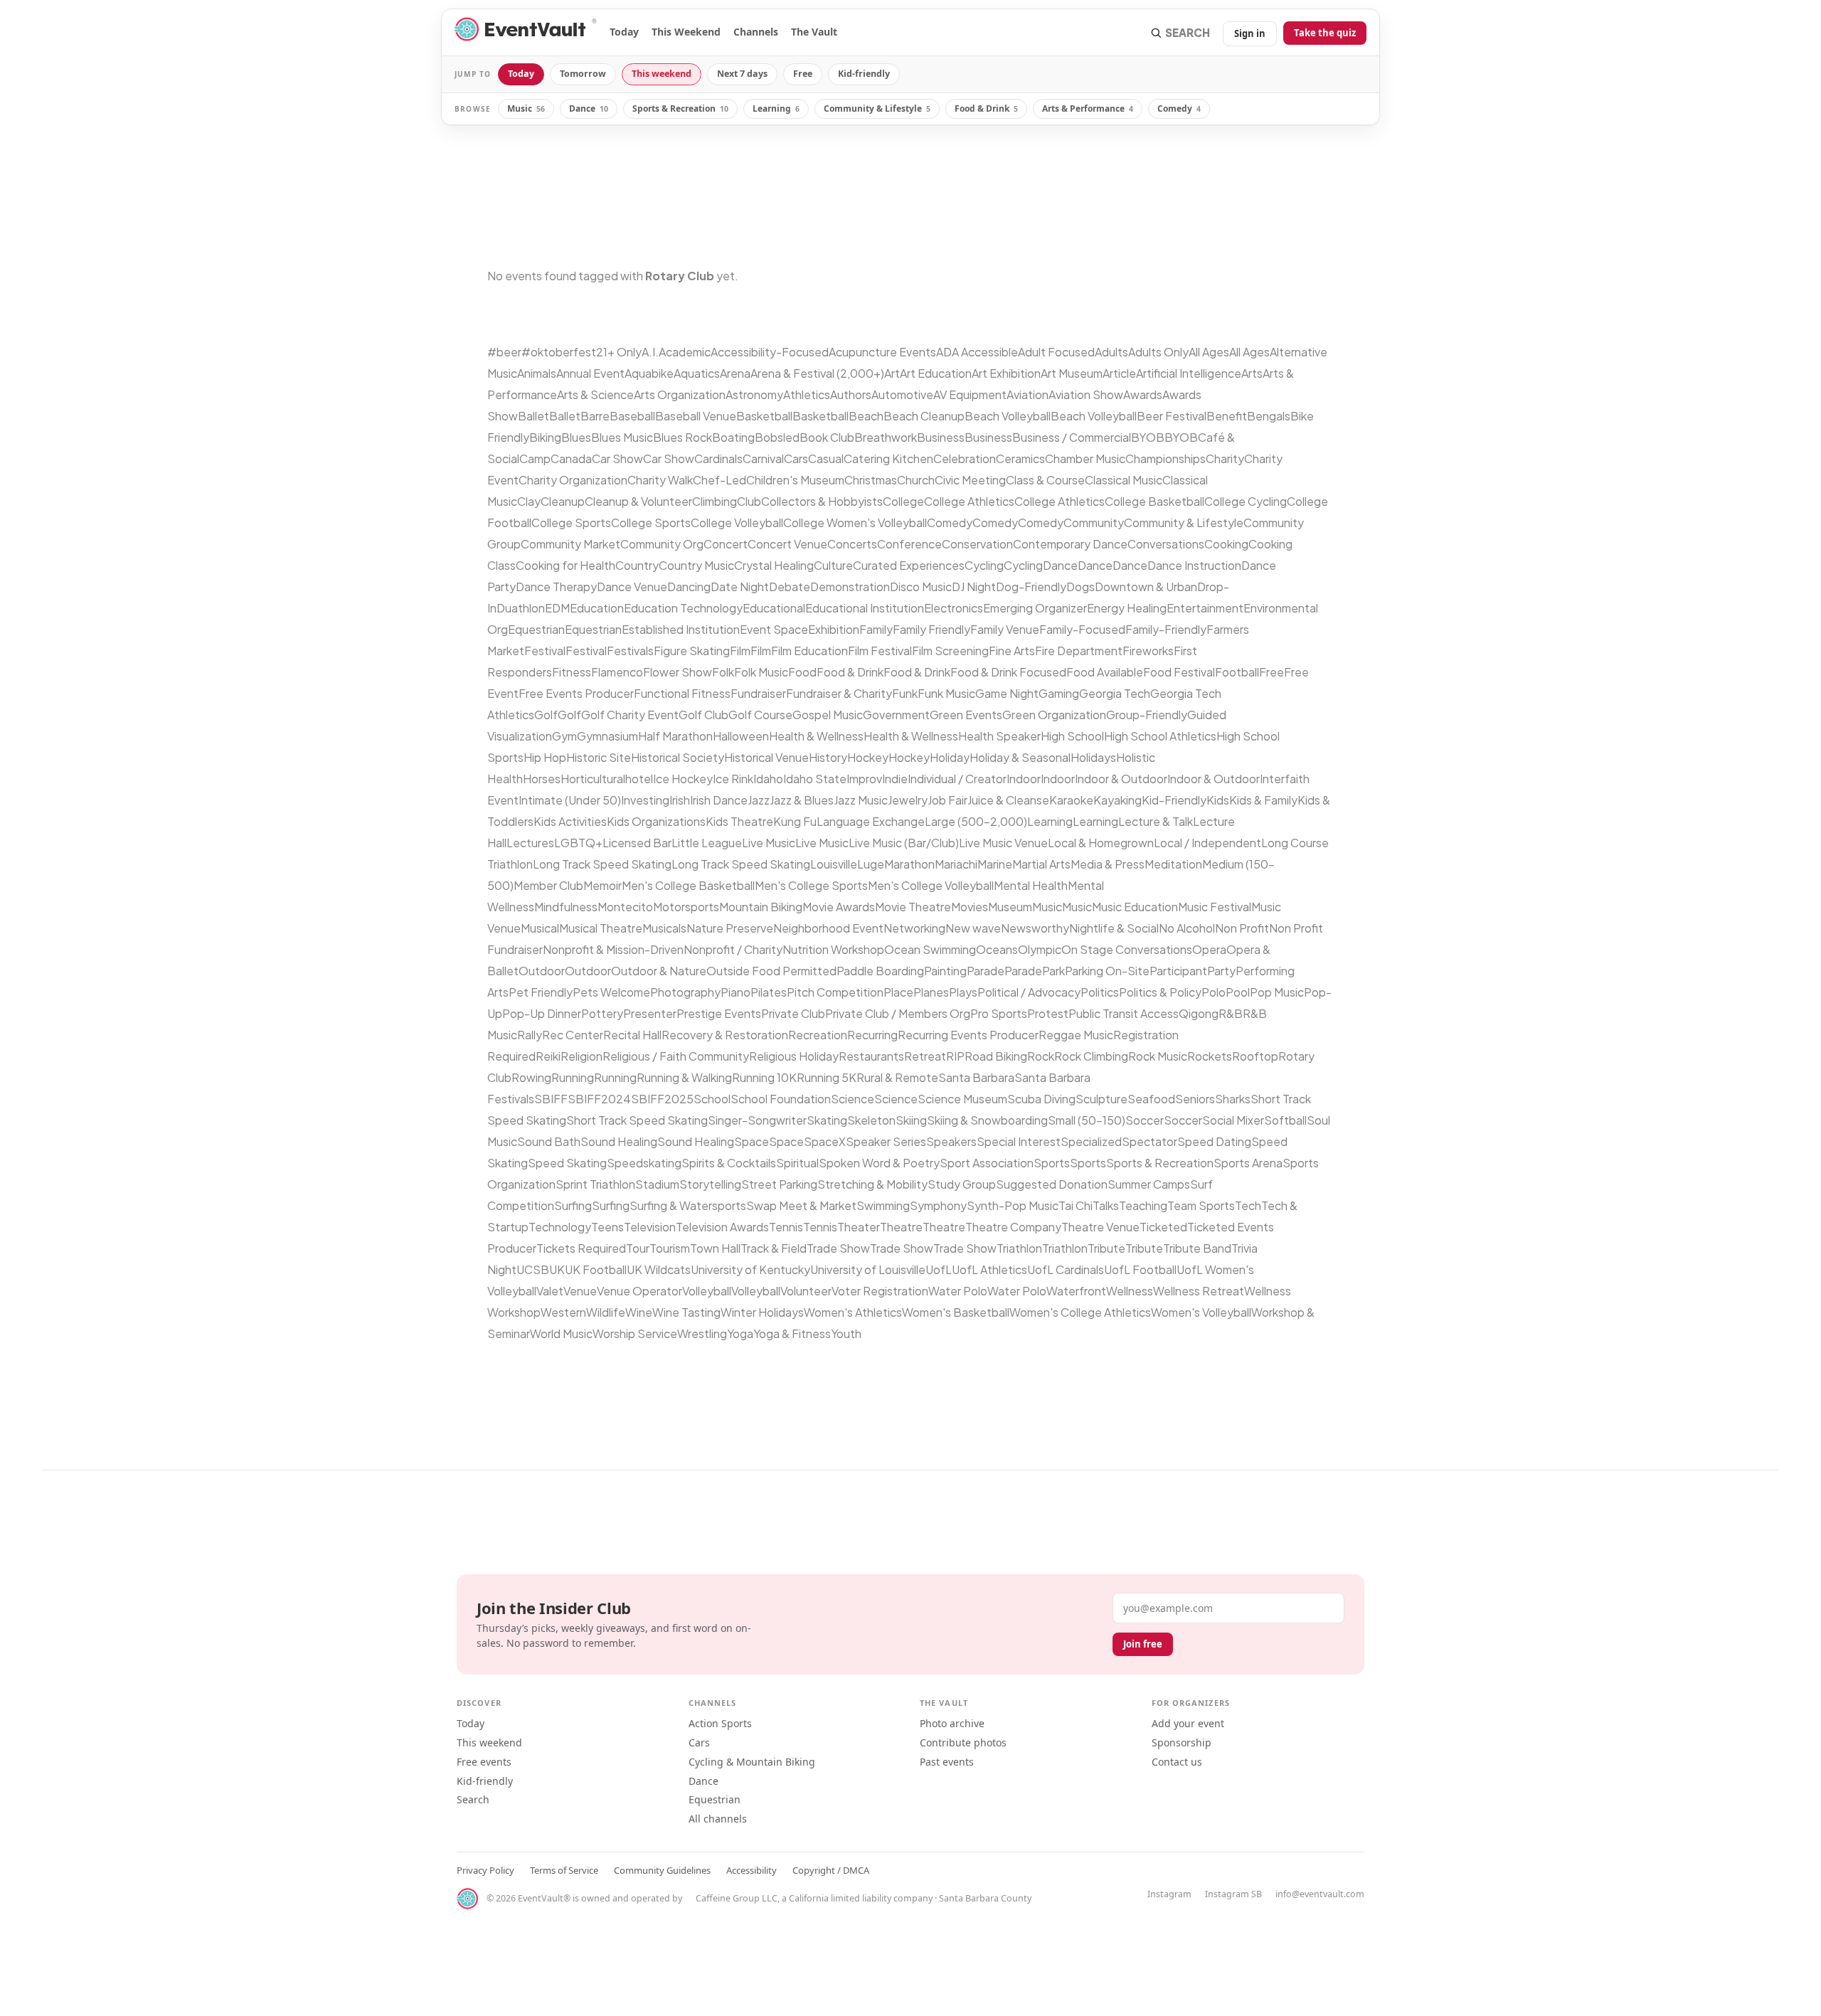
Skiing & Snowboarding (987, 1120)
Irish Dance (719, 800)
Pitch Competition (835, 992)
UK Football (596, 1269)
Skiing (911, 1120)
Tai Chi (1076, 1205)
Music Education (1135, 907)
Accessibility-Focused (770, 352)
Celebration (965, 458)
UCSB (533, 1269)
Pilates (769, 992)
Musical (540, 928)
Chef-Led (720, 480)
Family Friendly (931, 629)
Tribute (1106, 1248)
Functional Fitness (682, 693)
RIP (955, 1056)
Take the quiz (1325, 33)
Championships (1166, 458)
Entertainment (1205, 608)
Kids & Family (1263, 800)
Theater (859, 1227)
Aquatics (697, 373)
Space (752, 1141)
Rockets (1210, 1056)
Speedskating (644, 1163)
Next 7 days (742, 74)
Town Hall (715, 1248)
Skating (827, 1120)
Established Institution (681, 629)
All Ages (1209, 352)
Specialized (1091, 1141)
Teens (607, 1227)
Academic (685, 352)
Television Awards (722, 1227)
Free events (484, 1762)
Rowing (531, 1077)
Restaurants (871, 1056)
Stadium (657, 1184)
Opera (1209, 949)
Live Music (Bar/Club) (904, 843)
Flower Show (678, 672)
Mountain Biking (761, 907)
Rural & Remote (897, 1077)
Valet (550, 1291)
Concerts (852, 544)
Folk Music (761, 672)
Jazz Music (861, 800)
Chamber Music (1085, 458)
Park (1053, 971)
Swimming (883, 1205)
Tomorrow (583, 74)
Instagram (1169, 1894)
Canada (571, 458)
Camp (535, 458)
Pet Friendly (541, 992)
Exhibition (834, 629)
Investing (645, 800)
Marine (995, 864)
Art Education (936, 373)
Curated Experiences (909, 565)
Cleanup (563, 501)
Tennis (786, 1227)
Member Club (548, 885)
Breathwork (886, 437)
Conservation (977, 544)
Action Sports (720, 1723)
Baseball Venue (696, 416)
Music (526, 108)
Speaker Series (886, 1141)
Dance (589, 108)
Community (1094, 522)
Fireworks (1148, 651)
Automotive (902, 394)
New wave (973, 928)
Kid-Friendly (1174, 800)
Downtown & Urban (1146, 587)
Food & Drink (986, 108)
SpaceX (825, 1141)
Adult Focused (1056, 352)
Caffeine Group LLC (737, 1898)
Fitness (572, 672)
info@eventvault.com (1320, 1894)
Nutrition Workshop (833, 949)
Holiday (950, 757)
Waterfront (1076, 1291)
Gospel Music (828, 715)
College (903, 501)
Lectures (530, 843)
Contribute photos (963, 1742)
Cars (796, 458)
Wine (639, 1312)
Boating (733, 437)
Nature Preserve (730, 928)
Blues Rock (683, 437)
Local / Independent (1207, 843)
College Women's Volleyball (855, 522)
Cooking (1226, 544)
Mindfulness (566, 907)
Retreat (925, 1056)
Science (853, 1099)
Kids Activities (570, 821)
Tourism (670, 1248)
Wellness (1130, 1291)
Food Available (1105, 672)
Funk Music (946, 693)
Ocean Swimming (930, 949)
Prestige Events (719, 1013)
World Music (561, 1333)
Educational (774, 608)
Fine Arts (1012, 651)
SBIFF (551, 1099)
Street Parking (779, 1184)
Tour (638, 1248)
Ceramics (1020, 458)
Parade (986, 971)
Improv (864, 779)
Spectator (1150, 1141)
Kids (1218, 800)
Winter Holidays (762, 1312)
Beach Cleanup (924, 416)
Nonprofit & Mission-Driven (613, 949)
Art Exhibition (1006, 373)
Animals (537, 373)
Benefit (1227, 416)
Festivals (630, 651)
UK (557, 1269)
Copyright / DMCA (831, 1870)
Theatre (901, 1227)
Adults (1111, 352)
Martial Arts (1041, 864)
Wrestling (702, 1333)
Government (896, 715)
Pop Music (1277, 992)
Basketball (764, 416)
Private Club (793, 1013)
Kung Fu (795, 821)
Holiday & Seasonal (1020, 757)
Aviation (1028, 394)
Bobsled (777, 437)
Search (473, 1799)
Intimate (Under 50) (570, 800)
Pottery (602, 1013)
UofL (939, 1269)
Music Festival (1215, 907)
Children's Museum (795, 480)
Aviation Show (1086, 394)
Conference (909, 544)
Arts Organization (680, 394)
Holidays (1093, 757)
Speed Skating (567, 1163)
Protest (1048, 1013)
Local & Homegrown (1101, 843)
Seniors (1195, 1099)
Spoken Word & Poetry (879, 1163)
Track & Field (774, 1248)
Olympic (1040, 949)
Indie (895, 779)
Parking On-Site (1107, 971)
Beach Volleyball (1008, 416)
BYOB (1148, 437)
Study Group (962, 1184)
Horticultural (593, 779)
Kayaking (1117, 800)
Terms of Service (564, 1870)
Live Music (769, 843)
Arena (735, 373)
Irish (680, 800)
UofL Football (1140, 1269)
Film (740, 651)
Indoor (1024, 779)
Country (637, 565)
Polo (1214, 992)
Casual (826, 458)
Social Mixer (1233, 1120)
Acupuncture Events (882, 352)
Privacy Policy (485, 1870)
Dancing (689, 587)
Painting (945, 971)
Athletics (807, 394)
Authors (851, 394)
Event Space (774, 629)
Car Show (617, 458)
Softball (1285, 1120)
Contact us (1177, 1762)
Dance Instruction (1194, 565)
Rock (1041, 1056)
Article (1119, 373)
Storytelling (710, 1184)
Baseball (632, 416)
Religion (582, 1056)
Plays (963, 992)
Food (802, 672)
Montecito (625, 907)
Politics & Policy (1160, 992)
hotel (639, 779)
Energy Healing (1127, 608)
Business (941, 437)
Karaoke (1071, 800)
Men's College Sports (811, 885)
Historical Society (678, 757)
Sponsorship (1182, 1742)
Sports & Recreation (680, 108)
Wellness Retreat (1199, 1291)
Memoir (602, 885)
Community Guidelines (662, 1870)
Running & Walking (684, 1077)
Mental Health (1031, 885)
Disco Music (921, 587)
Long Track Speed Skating (602, 864)
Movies (970, 907)
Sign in (1250, 33)
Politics (1100, 992)
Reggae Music (1076, 1035)
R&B (1231, 1013)
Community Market (570, 544)
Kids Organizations (656, 821)
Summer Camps (1149, 1184)
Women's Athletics (853, 1312)
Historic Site (599, 757)
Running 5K (827, 1077)
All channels (718, 1819)
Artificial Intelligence (1189, 373)
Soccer (1145, 1120)
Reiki (548, 1056)
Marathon (909, 864)
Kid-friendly (864, 74)
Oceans (997, 949)
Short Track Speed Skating (637, 1120)
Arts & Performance (1088, 108)
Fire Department (1079, 651)
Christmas (871, 480)
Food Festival (1179, 672)
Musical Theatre (601, 928)
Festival (545, 651)
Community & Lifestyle (877, 108)
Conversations (1166, 544)
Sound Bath (549, 1141)
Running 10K (764, 1077)
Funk (905, 693)
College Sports (571, 522)
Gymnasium (607, 736)
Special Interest (1019, 1141)
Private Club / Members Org (898, 1013)
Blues (576, 437)
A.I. (650, 352)
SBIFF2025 (662, 1099)
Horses (542, 779)
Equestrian (536, 629)
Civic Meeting (970, 480)
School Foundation (781, 1099)
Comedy (1179, 108)
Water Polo (958, 1291)
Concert (726, 544)
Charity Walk (660, 480)
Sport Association (987, 1163)
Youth (846, 1333)
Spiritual (797, 1163)
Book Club (827, 437)
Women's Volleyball (1201, 1312)
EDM (557, 608)
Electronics (954, 608)
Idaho (768, 779)
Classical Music (1124, 480)
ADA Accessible (977, 352)
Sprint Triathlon (595, 1184)
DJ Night (974, 587)
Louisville (834, 864)
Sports (1052, 1163)
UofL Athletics (989, 1269)
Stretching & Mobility (872, 1184)
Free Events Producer (576, 693)
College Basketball (1154, 501)
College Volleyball (737, 522)
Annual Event (590, 373)
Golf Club (704, 715)
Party (1221, 971)
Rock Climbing (1091, 1056)
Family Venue (1005, 629)
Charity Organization (573, 480)
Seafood (1151, 1099)
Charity (1225, 458)
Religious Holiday (794, 1056)
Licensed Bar (637, 843)
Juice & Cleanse (1008, 800)
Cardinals (718, 458)
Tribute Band (1197, 1248)
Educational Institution (865, 608)
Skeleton (871, 1120)
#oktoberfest (559, 352)
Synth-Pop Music (1013, 1205)
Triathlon (1019, 1248)
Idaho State (815, 779)
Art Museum (1072, 373)
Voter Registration (880, 1291)
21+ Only (619, 352)
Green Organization (1054, 715)
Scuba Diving (1041, 1099)
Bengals (1269, 416)
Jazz (759, 800)
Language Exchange (871, 821)
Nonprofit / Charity (733, 949)
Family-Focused (1082, 629)
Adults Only (1158, 352)
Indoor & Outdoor (1121, 779)
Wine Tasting (686, 1312)
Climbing (715, 501)
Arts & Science (595, 394)
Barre (595, 416)
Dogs (1081, 587)
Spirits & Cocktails (729, 1163)
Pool (1238, 992)
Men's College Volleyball (931, 885)
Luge (871, 864)
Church (916, 480)
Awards (1143, 394)
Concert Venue (787, 544)
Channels (756, 32)
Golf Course (760, 715)
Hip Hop (545, 757)
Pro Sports (999, 1013)
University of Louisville (868, 1269)
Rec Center (573, 1035)
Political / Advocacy (1029, 992)
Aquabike (649, 373)
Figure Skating (692, 651)
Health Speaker (999, 736)
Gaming (1059, 693)
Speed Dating (1214, 1141)
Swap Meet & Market (801, 1205)
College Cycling (1246, 501)
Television (650, 1227)
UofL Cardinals (1066, 1269)
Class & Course (1045, 480)
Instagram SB (1233, 1894)
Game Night (1007, 693)
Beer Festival (1172, 416)
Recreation (818, 1035)
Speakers (951, 1141)
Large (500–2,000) (976, 821)
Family (876, 629)
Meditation (1173, 864)
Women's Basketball (956, 1312)
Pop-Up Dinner (542, 1013)
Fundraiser (758, 693)
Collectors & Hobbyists (822, 501)
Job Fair (947, 800)
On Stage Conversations (1127, 949)
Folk (723, 672)
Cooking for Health (566, 565)
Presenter (650, 1013)
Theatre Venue (1100, 1227)
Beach (866, 416)
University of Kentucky (750, 1269)
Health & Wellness (816, 736)
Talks (1106, 1205)
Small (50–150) (1087, 1120)
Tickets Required (581, 1248)
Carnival (763, 458)
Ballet (533, 416)
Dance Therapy (556, 587)
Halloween (741, 736)
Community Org (662, 544)
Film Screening (950, 651)
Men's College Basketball (688, 885)
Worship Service (635, 1333)
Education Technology (683, 608)
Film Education (809, 651)
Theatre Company (1013, 1227)
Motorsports (686, 907)
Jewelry (908, 800)
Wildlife (606, 1312)
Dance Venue (632, 587)
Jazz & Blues (802, 800)
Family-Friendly (1166, 629)
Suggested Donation (1052, 1184)
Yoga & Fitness (792, 1333)
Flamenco (617, 672)
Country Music (696, 565)
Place (898, 992)
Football (1237, 672)
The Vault (814, 32)
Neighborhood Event (828, 928)
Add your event (1188, 1723)
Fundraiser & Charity (839, 693)
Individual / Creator (957, 779)
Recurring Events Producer (968, 1035)
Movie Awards (839, 907)
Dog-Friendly (1031, 587)
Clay (529, 501)
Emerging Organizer (1035, 608)
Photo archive (952, 1723)
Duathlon (521, 608)
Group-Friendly (1147, 715)
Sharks (1233, 1099)
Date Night (740, 587)
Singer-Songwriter (757, 1120)
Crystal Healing (774, 565)
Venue (580, 1291)
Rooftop (1255, 1056)
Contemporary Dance (1070, 544)
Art (892, 373)
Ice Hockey (683, 779)
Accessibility (752, 1870)
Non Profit (1242, 928)
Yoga (740, 1333)
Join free (1143, 1644)
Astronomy (754, 394)
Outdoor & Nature (659, 971)
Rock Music (1158, 1056)
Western (563, 1312)
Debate (790, 587)
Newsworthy (1035, 928)
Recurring (872, 1035)
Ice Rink (733, 779)
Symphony (938, 1205)
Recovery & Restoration (725, 1035)
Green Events (966, 715)
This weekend (662, 74)
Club (749, 501)
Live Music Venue (1003, 843)
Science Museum (962, 1099)
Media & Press (1108, 864)
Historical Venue (766, 757)
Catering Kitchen (888, 458)
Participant (1178, 971)
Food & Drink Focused (1008, 672)
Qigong (1199, 1013)
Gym (564, 736)
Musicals (664, 928)
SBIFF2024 (599, 1099)
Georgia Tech (1115, 693)
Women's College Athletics (1080, 1312)
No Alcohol (1187, 928)
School (712, 1099)
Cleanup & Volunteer (638, 501)
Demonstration (850, 587)
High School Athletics (1160, 736)
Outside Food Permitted (771, 971)
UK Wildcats (659, 1269)
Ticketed (1163, 1227)
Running (573, 1077)
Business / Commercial (1072, 437)
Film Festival (880, 651)
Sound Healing (619, 1141)
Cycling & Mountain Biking (752, 1762)
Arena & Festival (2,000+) (817, 373)
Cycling (984, 565)
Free (803, 74)
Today (624, 32)
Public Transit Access (1124, 1013)
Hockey (868, 757)
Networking (914, 928)
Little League (707, 843)
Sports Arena (1248, 1163)
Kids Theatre (739, 821)
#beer (504, 352)
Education (597, 608)
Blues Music (622, 437)
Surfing (573, 1205)
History (828, 757)
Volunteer (806, 1291)
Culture (833, 565)
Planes (931, 992)
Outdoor (542, 971)
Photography (685, 992)
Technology (560, 1227)
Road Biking (996, 1056)
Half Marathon (675, 736)
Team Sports (1201, 1205)
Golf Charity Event (630, 715)
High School (1072, 736)
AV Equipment (970, 394)
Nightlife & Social (1114, 928)
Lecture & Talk (1156, 821)
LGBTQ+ (578, 843)
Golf (546, 715)
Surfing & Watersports (688, 1205)
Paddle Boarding (880, 971)
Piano (736, 992)
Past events (947, 1762)
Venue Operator (639, 1291)
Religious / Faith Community (676, 1056)
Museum (1010, 907)
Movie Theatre (913, 907)
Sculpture (1101, 1099)
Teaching (1143, 1205)
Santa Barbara (976, 1077)
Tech (1248, 1205)
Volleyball (707, 1291)
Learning (776, 108)
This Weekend (686, 32)
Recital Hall (632, 1035)
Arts (1252, 373)
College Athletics (969, 501)
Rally (530, 1035)
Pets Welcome (611, 992)
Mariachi (956, 864)
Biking (545, 437)
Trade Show (838, 1248)
